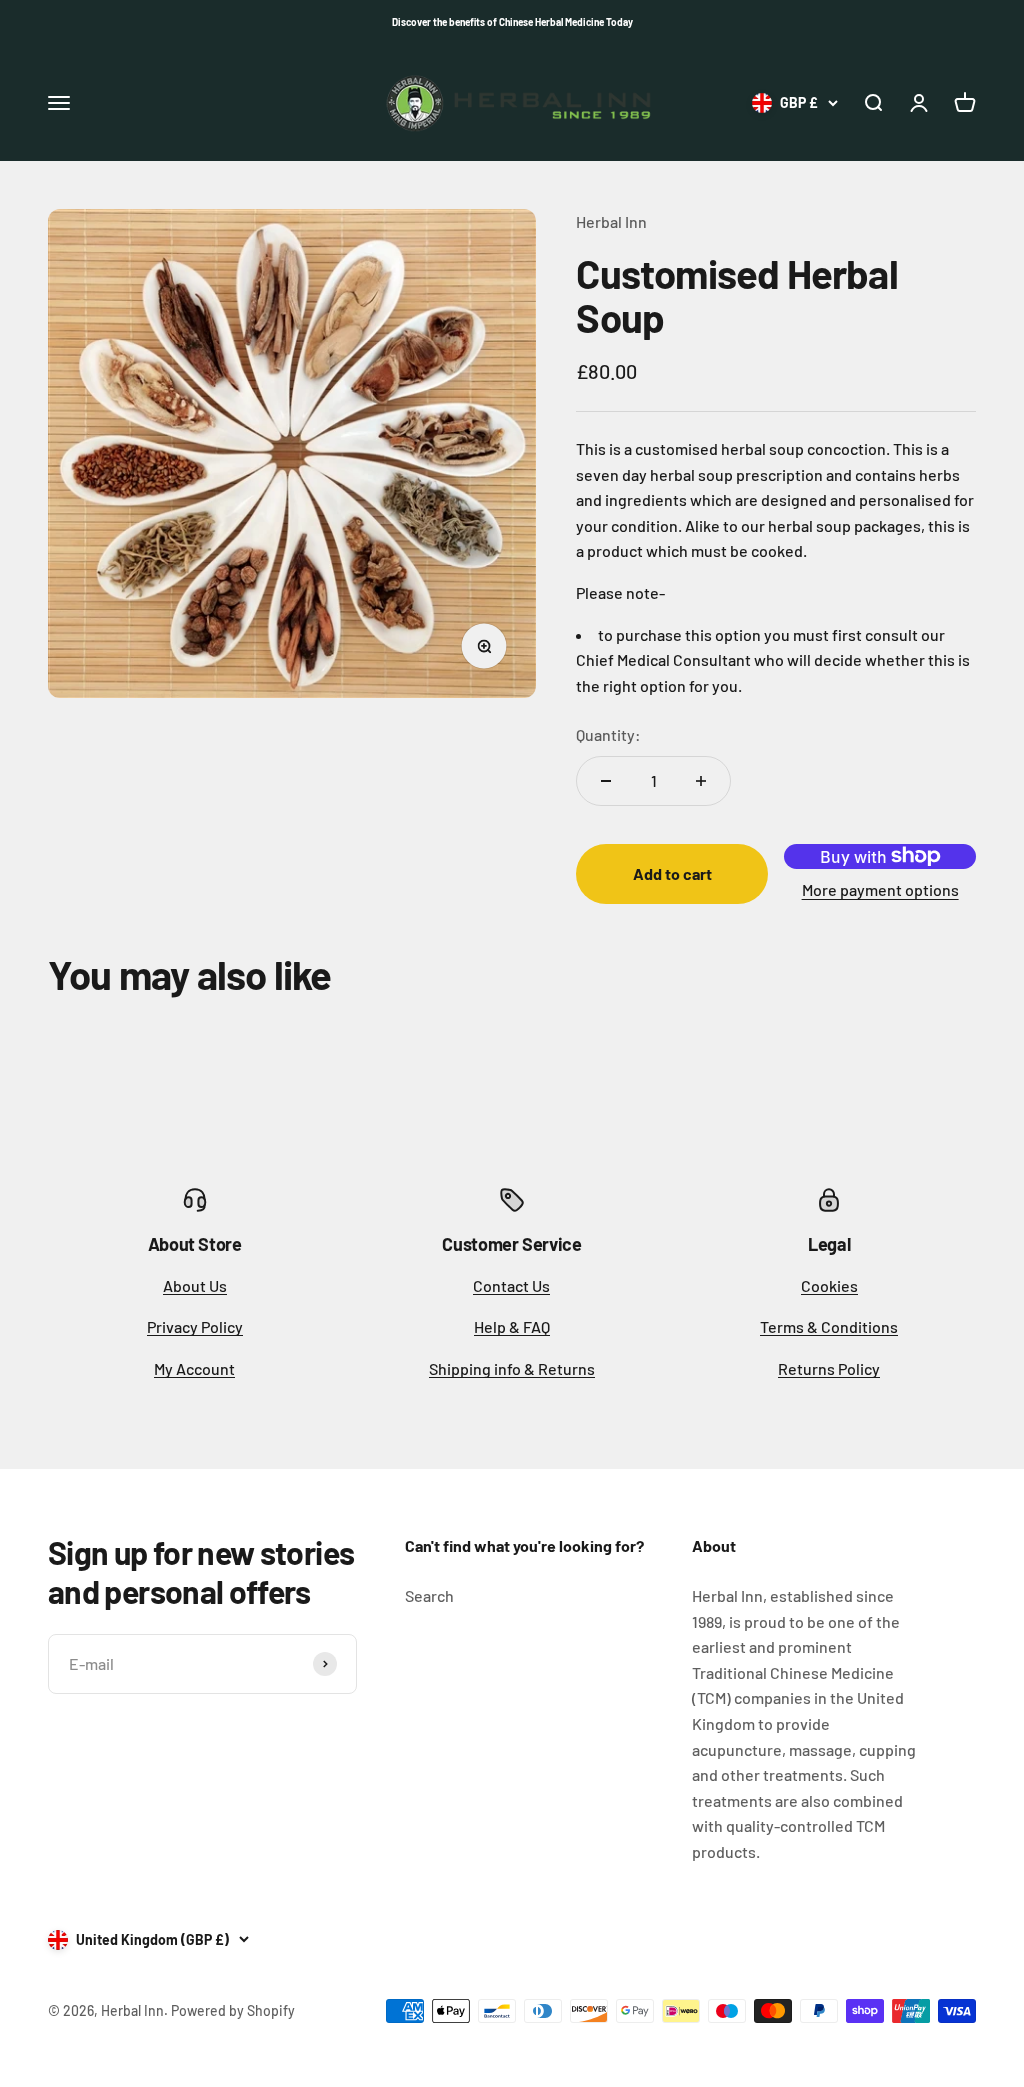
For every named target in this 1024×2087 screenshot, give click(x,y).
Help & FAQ (512, 1326)
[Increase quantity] (701, 781)
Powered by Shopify (233, 2010)
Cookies (829, 1285)
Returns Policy (829, 1368)
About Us (195, 1285)
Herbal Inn (611, 221)
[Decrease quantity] (606, 781)
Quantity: (608, 734)
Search (429, 1595)
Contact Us (511, 1285)
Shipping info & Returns (512, 1368)
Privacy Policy (195, 1326)
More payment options (880, 889)
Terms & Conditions (829, 1326)
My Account (194, 1368)
